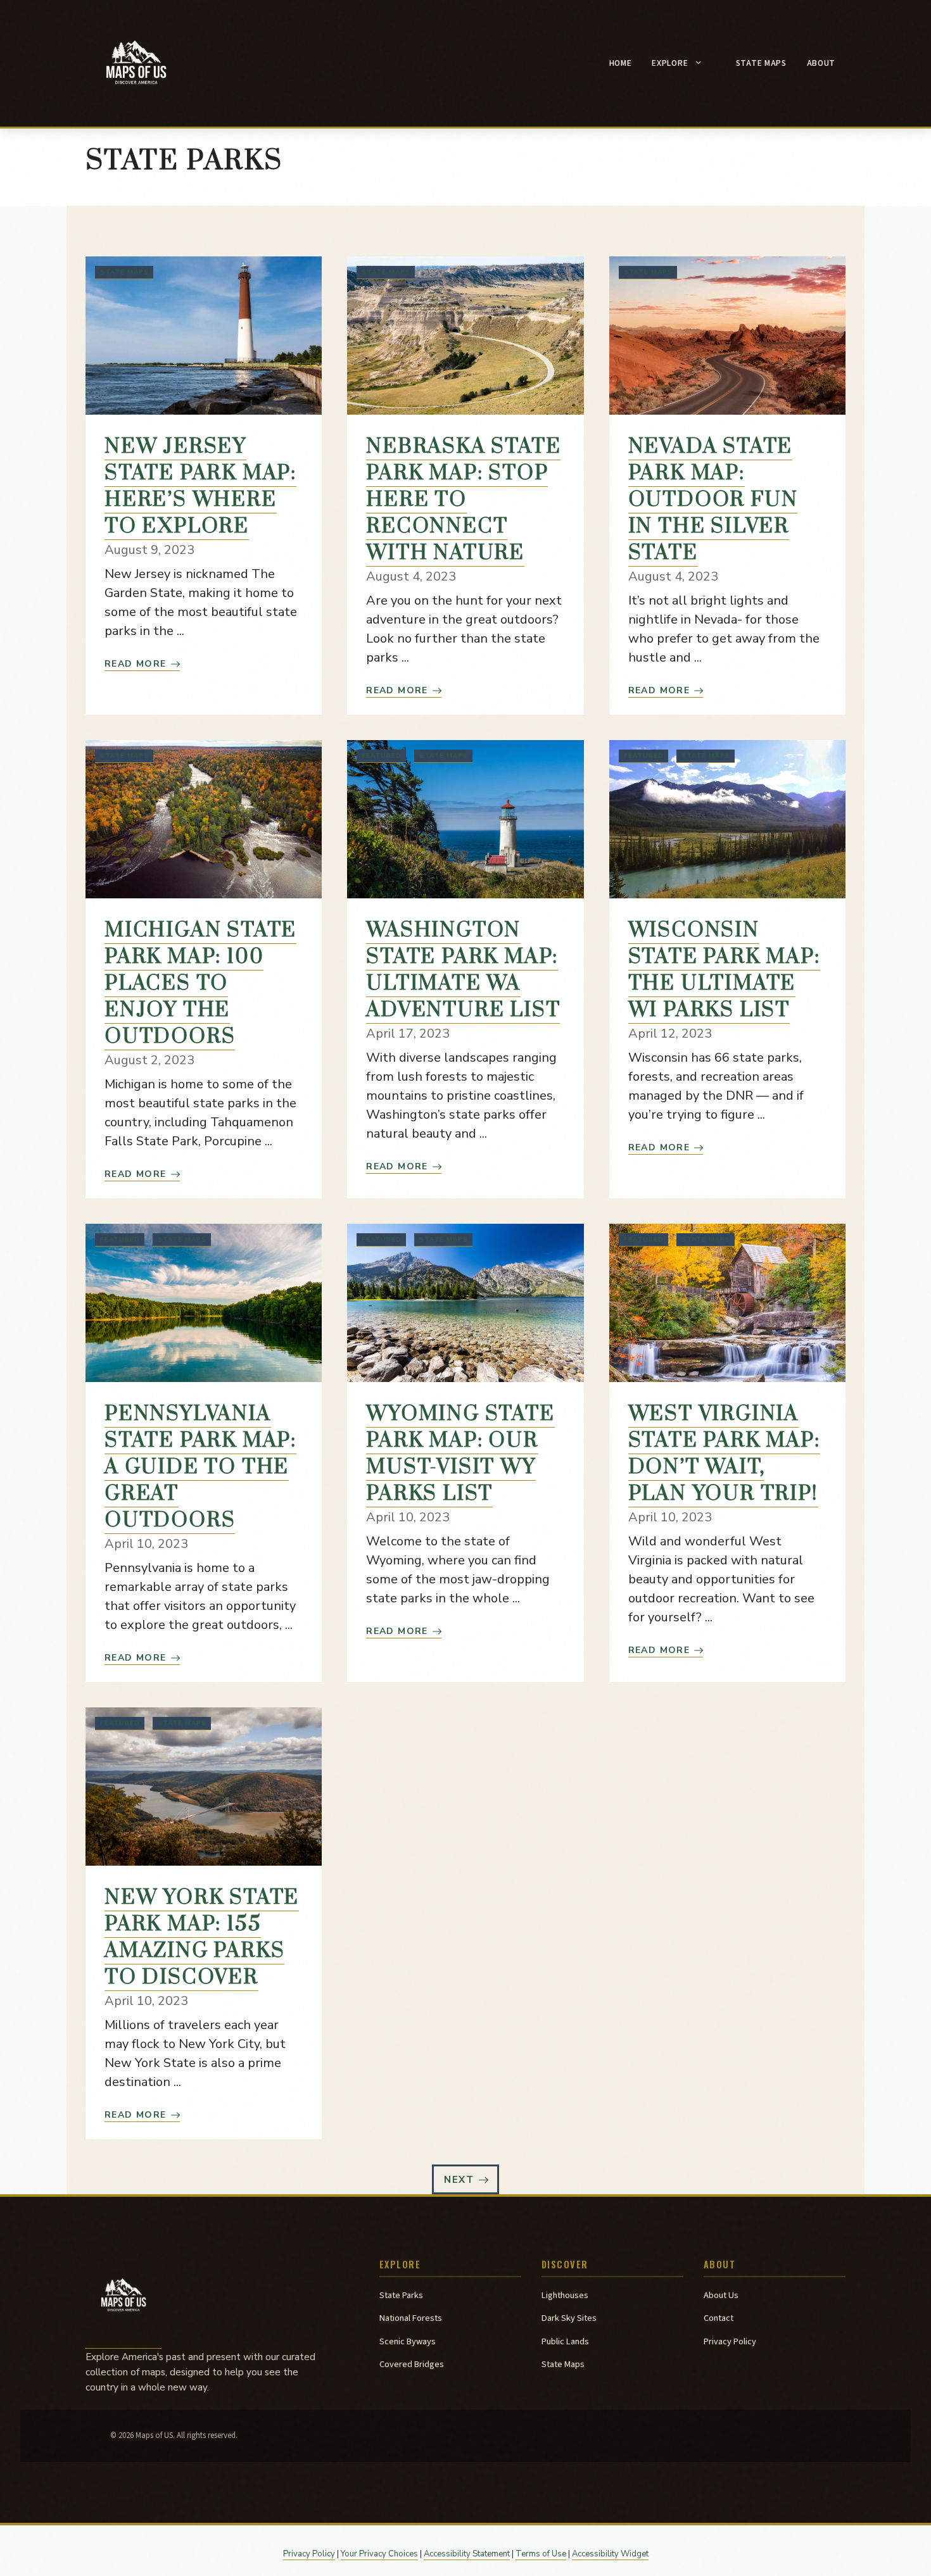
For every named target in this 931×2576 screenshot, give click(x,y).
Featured (382, 756)
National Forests (411, 2318)
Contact (719, 2318)
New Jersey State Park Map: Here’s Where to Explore (200, 487)
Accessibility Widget (610, 2554)
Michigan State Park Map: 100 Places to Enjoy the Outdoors (200, 983)
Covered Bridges (412, 2364)
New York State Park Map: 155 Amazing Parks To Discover (202, 1938)
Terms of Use (541, 2554)
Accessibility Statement (467, 2554)
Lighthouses (565, 2295)
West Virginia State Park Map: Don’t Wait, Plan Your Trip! (724, 1454)
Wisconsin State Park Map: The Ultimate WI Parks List (724, 970)
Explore (670, 63)
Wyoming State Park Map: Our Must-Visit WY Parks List (460, 1454)
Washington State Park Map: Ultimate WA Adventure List (463, 970)
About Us (721, 2295)
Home (621, 63)
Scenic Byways (408, 2341)
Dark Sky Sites (569, 2318)
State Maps (761, 63)
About (821, 63)
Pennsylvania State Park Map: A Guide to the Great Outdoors (200, 1467)
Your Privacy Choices (379, 2554)
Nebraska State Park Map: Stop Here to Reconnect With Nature (463, 500)
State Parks (401, 2295)
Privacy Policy (730, 2341)
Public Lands (565, 2341)
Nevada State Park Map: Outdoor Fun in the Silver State (713, 500)
